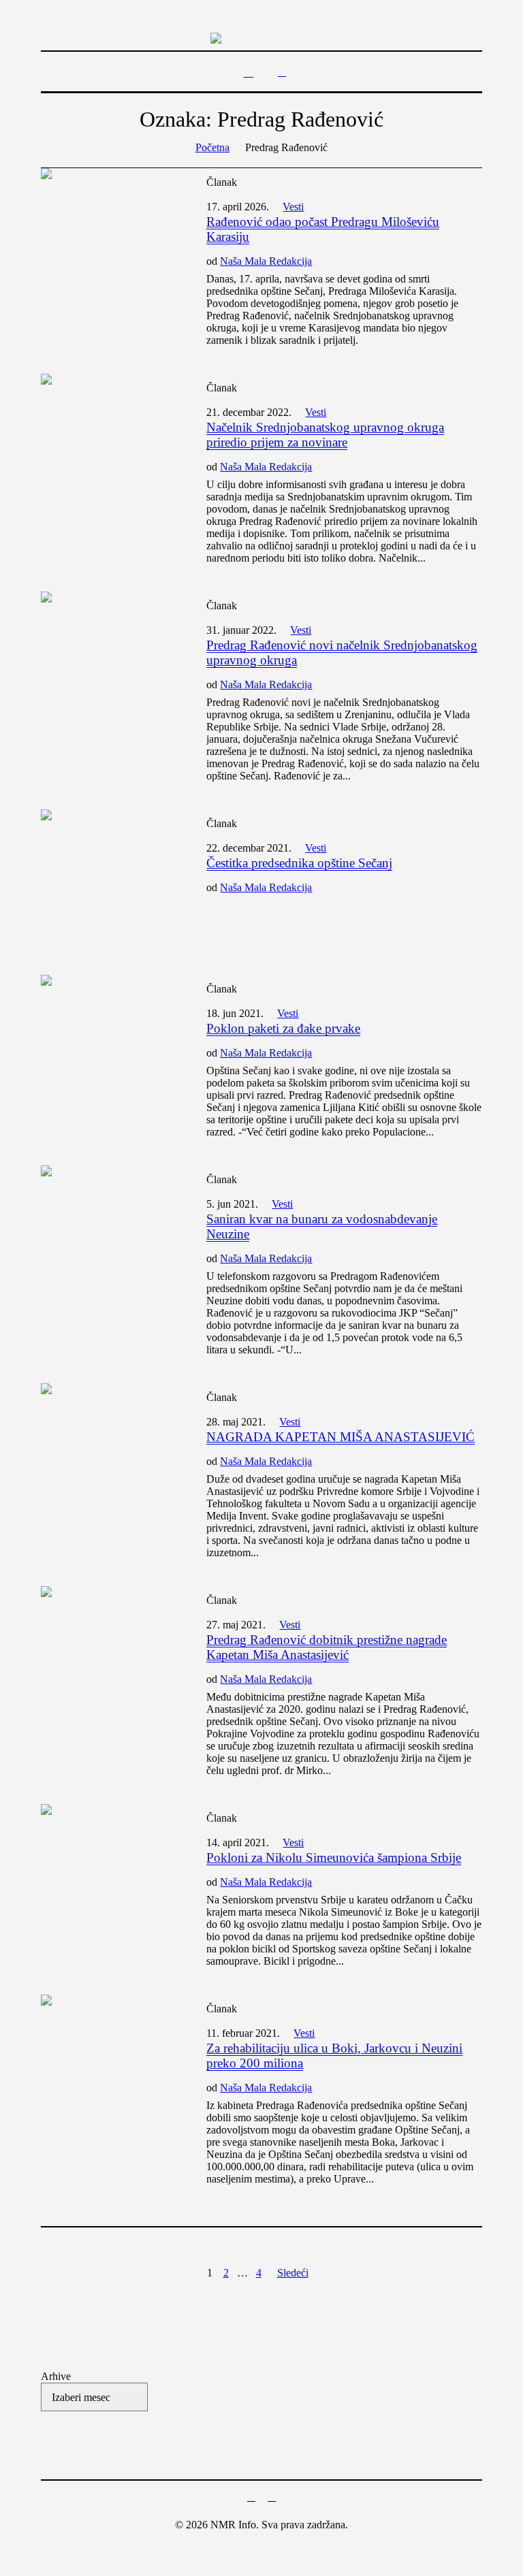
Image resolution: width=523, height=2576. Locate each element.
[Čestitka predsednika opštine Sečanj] (110, 879)
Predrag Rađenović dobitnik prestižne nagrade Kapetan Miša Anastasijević (327, 1647)
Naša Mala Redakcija (266, 261)
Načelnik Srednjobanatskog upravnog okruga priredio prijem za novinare (325, 435)
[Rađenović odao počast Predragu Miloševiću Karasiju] (110, 237)
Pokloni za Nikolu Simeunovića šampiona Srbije (334, 1857)
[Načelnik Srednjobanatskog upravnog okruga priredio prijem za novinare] (110, 443)
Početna (212, 147)
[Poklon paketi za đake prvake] (110, 1044)
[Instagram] (272, 2497)
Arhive (56, 2376)
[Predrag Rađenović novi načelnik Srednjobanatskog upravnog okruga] (110, 661)
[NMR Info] (261, 37)
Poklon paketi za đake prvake (283, 1028)
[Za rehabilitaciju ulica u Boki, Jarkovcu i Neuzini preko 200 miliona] (110, 2064)
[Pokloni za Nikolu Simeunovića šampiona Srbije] (110, 1873)
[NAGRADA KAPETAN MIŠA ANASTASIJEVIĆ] (110, 1452)
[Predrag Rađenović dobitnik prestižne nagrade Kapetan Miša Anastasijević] (110, 1655)
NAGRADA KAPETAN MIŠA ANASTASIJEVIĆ (340, 1437)
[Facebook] (251, 2497)
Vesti (293, 207)
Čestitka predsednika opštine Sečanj (299, 863)
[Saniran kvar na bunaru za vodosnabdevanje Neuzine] (110, 1235)
